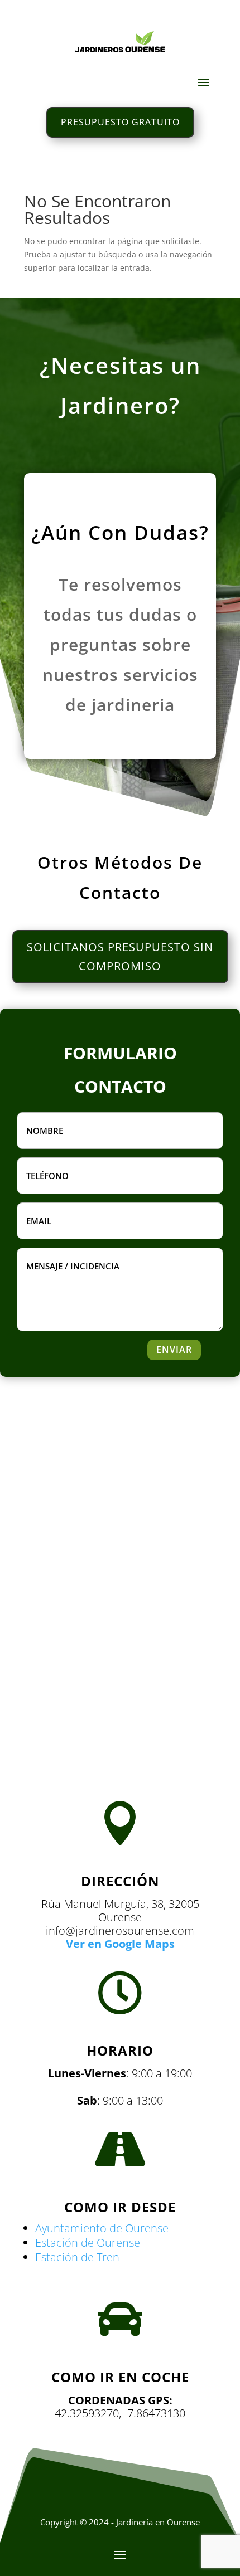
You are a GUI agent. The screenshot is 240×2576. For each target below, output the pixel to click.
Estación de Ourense (88, 2243)
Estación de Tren (77, 2257)
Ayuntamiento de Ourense (102, 2228)
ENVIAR (174, 1350)
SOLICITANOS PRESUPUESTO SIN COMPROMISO (120, 956)
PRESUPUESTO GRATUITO (120, 122)
